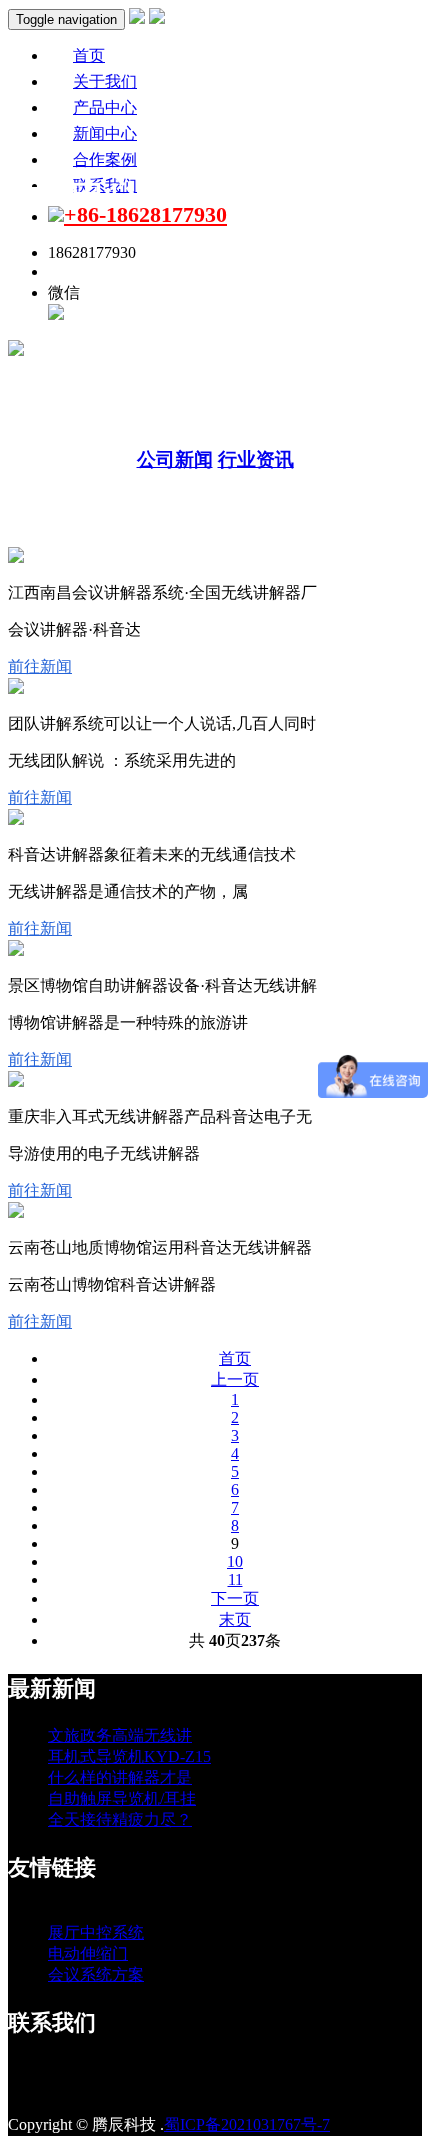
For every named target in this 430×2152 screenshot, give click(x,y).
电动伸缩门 (88, 1953)
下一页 (235, 1598)
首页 (235, 1358)
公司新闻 (175, 459)
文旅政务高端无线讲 (120, 1735)
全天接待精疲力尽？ (120, 1819)
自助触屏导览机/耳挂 (122, 1798)
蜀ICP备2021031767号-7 (247, 2124)
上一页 (235, 1379)
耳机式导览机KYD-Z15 (129, 1756)
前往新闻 (40, 666)
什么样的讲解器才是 (120, 1777)
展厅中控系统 (96, 1932)
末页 (235, 1619)
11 (235, 1579)
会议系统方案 (96, 1974)
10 (235, 1561)
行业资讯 (256, 459)
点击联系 (80, 271)
